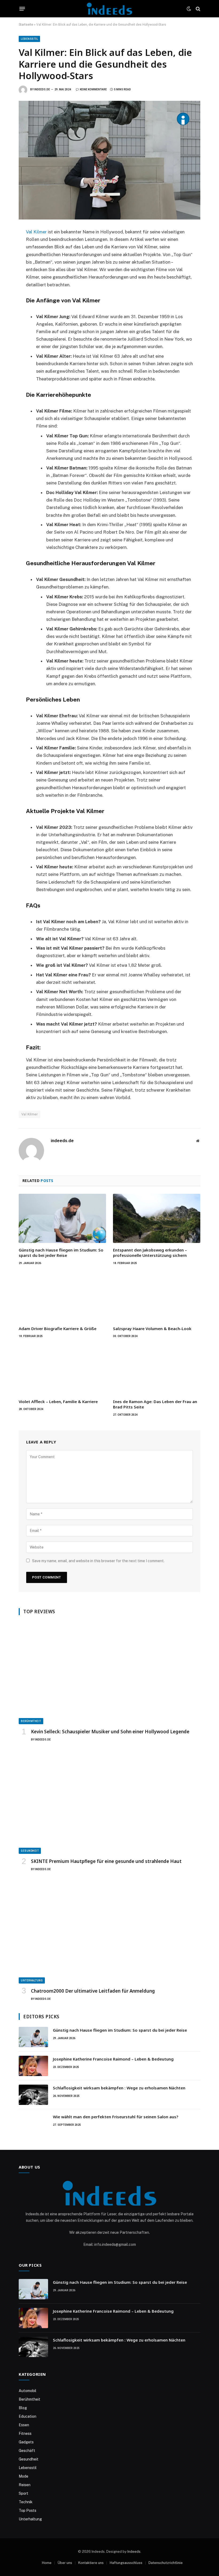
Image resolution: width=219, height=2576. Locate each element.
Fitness (25, 2433)
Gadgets (26, 2442)
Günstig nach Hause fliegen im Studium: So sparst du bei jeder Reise (61, 1253)
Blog (23, 2408)
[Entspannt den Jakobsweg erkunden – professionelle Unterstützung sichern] (157, 1218)
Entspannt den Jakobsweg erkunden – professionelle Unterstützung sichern (150, 1253)
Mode (24, 2476)
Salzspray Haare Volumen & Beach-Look (152, 1329)
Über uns (65, 2563)
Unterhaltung (32, 1980)
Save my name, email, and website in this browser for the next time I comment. (98, 1561)
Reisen (25, 2485)
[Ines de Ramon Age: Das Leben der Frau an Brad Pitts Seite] (157, 1370)
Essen (24, 2425)
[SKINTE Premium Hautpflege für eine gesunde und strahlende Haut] (109, 1803)
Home (47, 2563)
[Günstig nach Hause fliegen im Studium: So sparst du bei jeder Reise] (62, 1218)
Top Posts (28, 2510)
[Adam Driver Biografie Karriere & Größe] (62, 1297)
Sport (24, 2493)
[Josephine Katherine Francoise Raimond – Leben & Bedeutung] (33, 2066)
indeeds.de (42, 89)
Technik (26, 2502)
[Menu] (22, 9)
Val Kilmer (36, 232)
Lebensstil (29, 39)
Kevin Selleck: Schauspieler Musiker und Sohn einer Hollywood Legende (110, 1732)
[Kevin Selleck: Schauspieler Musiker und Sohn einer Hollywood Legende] (109, 1673)
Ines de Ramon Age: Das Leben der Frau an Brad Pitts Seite (155, 1404)
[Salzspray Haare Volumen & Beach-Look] (157, 1297)
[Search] (198, 9)
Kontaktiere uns (91, 2563)
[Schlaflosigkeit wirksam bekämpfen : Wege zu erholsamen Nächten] (33, 2095)
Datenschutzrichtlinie (166, 2563)
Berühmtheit (31, 1721)
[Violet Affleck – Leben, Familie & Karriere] (62, 1370)
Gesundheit (30, 1851)
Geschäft (27, 2451)
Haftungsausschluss (126, 2563)
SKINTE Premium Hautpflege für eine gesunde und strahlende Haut (106, 1861)
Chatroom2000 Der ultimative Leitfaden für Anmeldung (93, 1991)
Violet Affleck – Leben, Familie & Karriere (58, 1401)
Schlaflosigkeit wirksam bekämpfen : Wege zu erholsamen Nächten (119, 2088)
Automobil (28, 2391)
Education (28, 2416)
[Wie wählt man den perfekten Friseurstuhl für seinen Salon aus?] (33, 2124)
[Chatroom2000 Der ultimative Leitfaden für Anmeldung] (109, 1932)
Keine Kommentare (93, 89)
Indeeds (134, 2552)
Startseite (26, 25)
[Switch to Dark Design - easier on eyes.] (189, 9)
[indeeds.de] (109, 9)
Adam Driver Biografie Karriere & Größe (58, 1329)
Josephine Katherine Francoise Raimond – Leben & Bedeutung (113, 2059)
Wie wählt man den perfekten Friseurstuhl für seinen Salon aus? (116, 2117)
